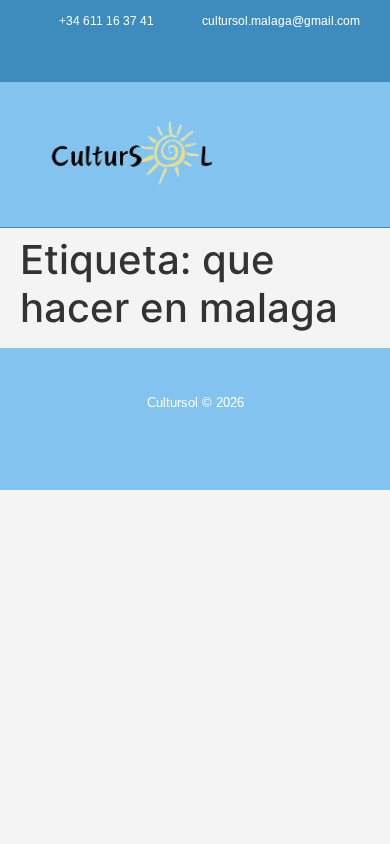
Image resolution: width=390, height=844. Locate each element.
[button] (356, 154)
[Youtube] (136, 52)
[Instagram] (214, 52)
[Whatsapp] (253, 52)
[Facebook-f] (175, 52)
